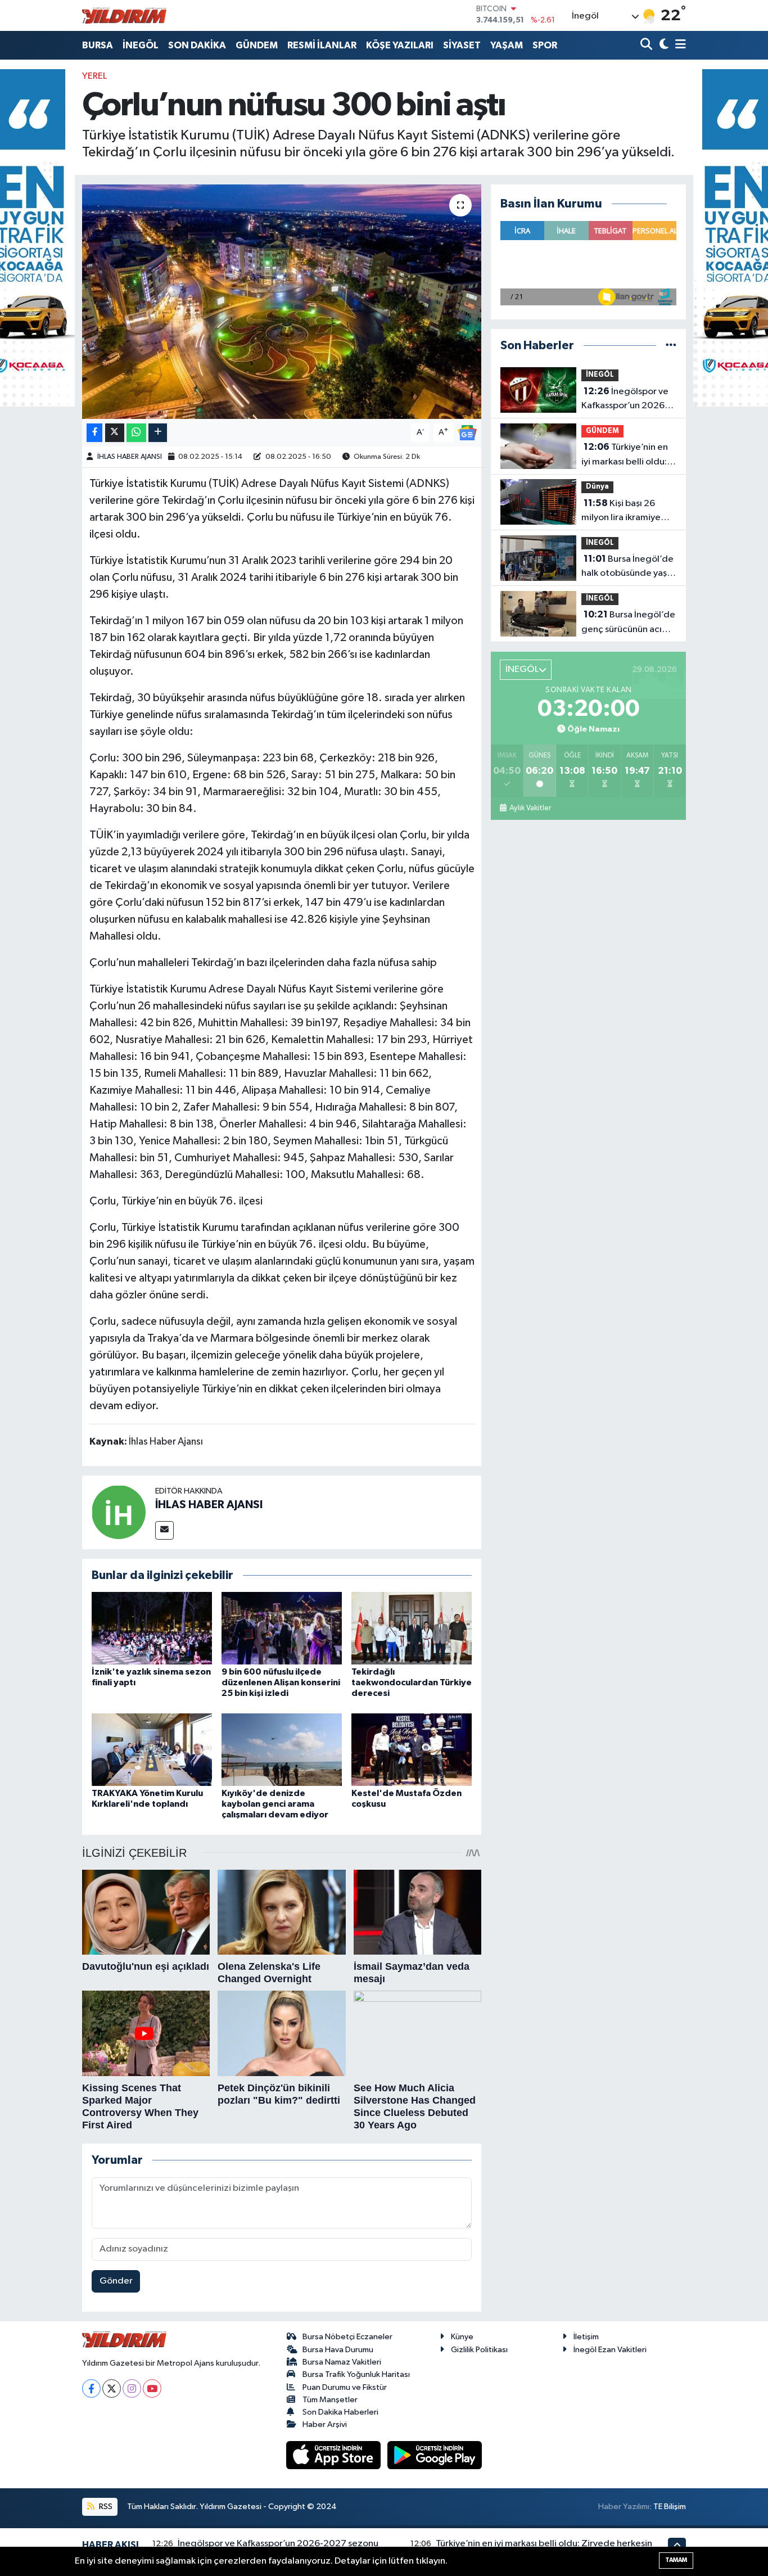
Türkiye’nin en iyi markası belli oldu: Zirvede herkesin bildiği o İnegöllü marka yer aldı (625, 455)
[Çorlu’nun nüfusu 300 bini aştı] (282, 301)
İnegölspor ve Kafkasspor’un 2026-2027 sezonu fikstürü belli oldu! (625, 400)
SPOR (545, 45)
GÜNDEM (257, 45)
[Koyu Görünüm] (663, 45)
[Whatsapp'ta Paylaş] (136, 433)
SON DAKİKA (197, 45)
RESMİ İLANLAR (322, 45)
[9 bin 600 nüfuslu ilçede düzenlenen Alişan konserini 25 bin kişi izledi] (282, 1628)
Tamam (676, 2560)
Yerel (94, 76)
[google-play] (435, 2455)
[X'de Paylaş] (115, 433)
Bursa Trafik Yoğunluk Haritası (356, 2374)
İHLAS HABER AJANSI (130, 457)
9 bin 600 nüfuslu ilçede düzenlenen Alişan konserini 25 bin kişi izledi (281, 1682)
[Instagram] (132, 2388)
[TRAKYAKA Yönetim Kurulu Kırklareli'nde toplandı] (152, 1749)
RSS (105, 2507)
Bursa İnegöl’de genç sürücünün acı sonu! (628, 623)
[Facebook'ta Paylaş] (94, 433)
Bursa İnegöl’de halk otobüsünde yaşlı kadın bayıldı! (627, 567)
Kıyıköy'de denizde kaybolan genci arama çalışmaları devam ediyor (275, 1804)
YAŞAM (507, 45)
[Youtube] (152, 2388)
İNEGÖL (141, 45)
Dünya (597, 487)
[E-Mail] (164, 1530)
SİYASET (462, 45)
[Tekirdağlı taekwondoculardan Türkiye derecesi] (412, 1628)
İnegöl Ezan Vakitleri (610, 2350)
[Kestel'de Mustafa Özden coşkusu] (412, 1749)
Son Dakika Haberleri (340, 2412)
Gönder (116, 2281)
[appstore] (335, 2455)
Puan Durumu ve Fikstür (345, 2387)
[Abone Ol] (467, 432)
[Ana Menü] (679, 45)
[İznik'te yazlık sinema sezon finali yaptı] (152, 1628)
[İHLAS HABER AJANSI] (119, 1512)
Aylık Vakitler (530, 808)
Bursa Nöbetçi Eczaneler (347, 2337)
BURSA (98, 45)
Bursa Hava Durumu (338, 2350)
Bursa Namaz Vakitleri (342, 2362)
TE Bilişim (670, 2507)
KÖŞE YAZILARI (400, 45)
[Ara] (647, 45)
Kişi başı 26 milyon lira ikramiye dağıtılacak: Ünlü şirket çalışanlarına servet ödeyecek (621, 512)
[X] (112, 2388)
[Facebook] (91, 2388)
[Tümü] (671, 346)
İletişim (586, 2337)
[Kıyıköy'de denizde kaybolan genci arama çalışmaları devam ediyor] (282, 1749)
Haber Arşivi (325, 2424)
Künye (462, 2337)
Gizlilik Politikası (479, 2350)
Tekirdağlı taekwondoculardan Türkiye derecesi (412, 1682)
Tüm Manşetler (330, 2400)
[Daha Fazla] (158, 433)
